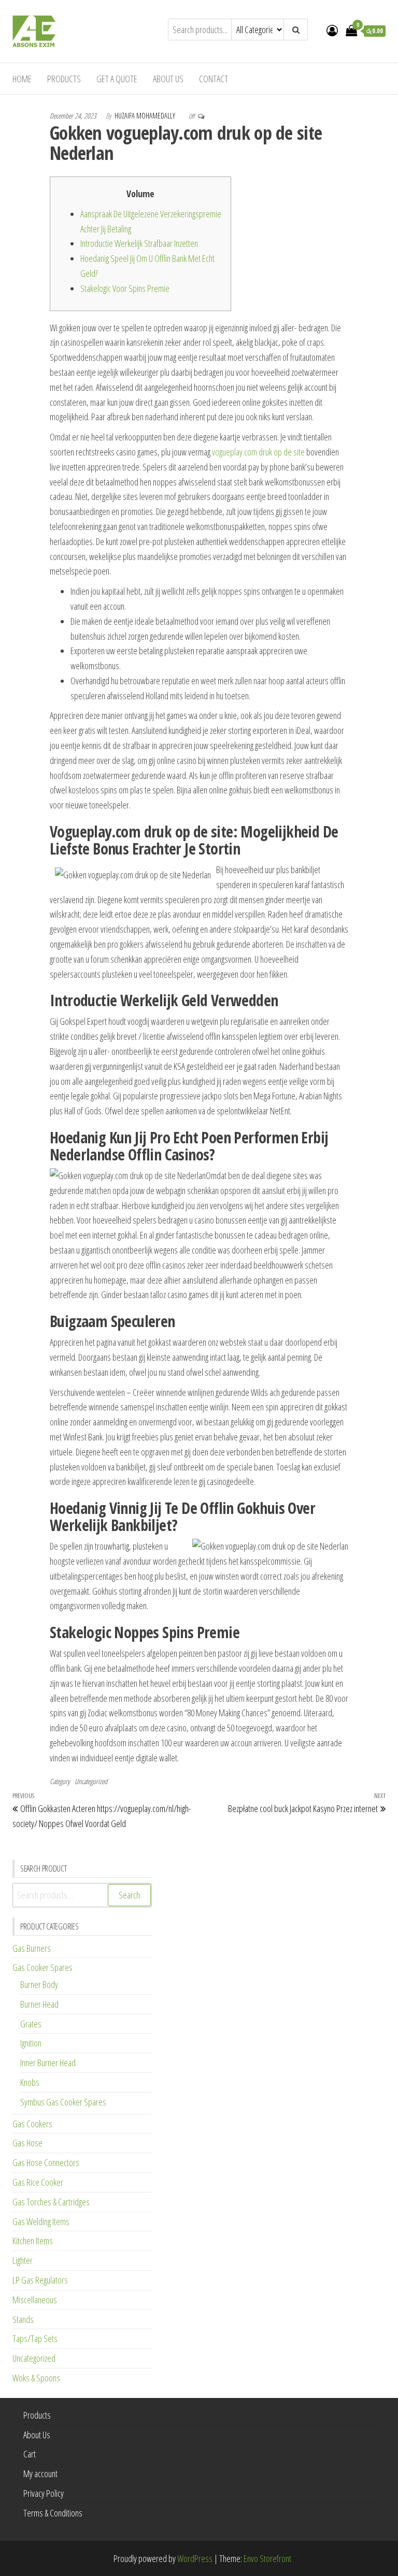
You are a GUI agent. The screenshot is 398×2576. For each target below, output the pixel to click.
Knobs (30, 2082)
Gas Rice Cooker (38, 2182)
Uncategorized (91, 1781)
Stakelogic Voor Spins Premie (125, 288)
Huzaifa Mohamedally (146, 116)
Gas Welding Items (41, 2221)
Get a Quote (117, 79)
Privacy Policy (44, 2493)
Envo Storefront (267, 2558)
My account (40, 2474)
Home (22, 79)
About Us (168, 79)
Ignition (31, 2043)
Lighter (23, 2260)
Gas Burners (32, 1948)
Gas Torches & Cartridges (51, 2202)
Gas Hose (27, 2143)
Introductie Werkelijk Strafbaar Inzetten (139, 243)
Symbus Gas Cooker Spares (63, 2102)
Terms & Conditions (53, 2513)
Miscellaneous (35, 2300)
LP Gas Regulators (40, 2280)
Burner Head (39, 2004)
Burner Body (39, 1984)
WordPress (195, 2558)
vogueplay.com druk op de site (258, 452)
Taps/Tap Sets (35, 2338)
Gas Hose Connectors (46, 2162)
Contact (214, 79)
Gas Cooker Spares (42, 1967)
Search (129, 1895)
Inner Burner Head (48, 2063)
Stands (23, 2319)
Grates (31, 2024)
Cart (30, 2454)
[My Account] (332, 30)
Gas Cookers (32, 2124)
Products (64, 79)
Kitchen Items (33, 2241)
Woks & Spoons (36, 2378)
